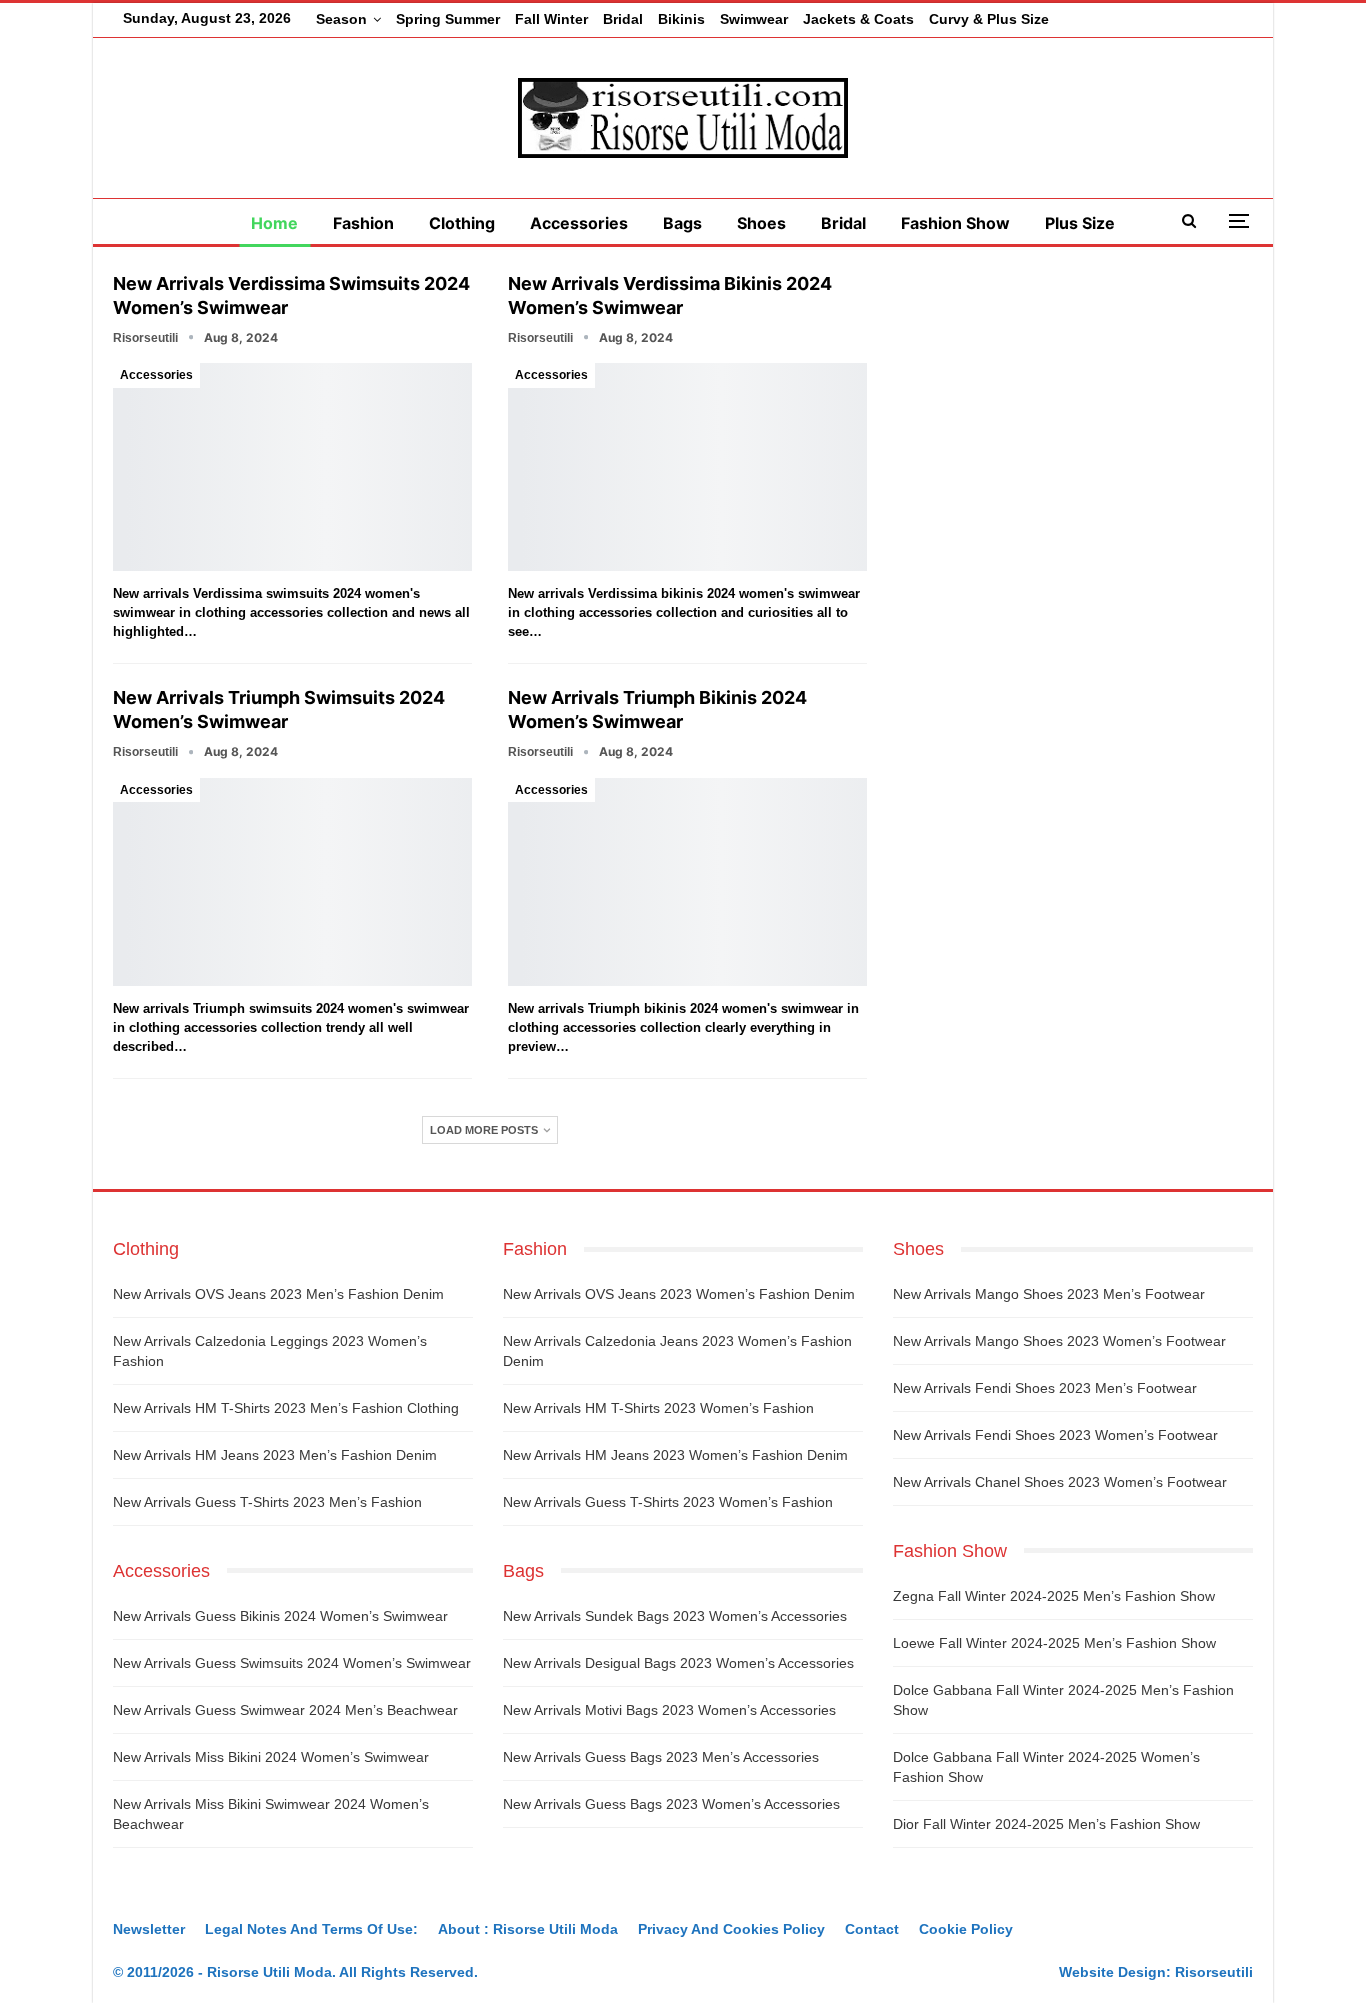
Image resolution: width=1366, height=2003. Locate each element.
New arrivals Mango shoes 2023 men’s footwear (1049, 1294)
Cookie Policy (966, 1929)
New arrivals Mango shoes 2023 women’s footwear (1059, 1341)
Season (341, 19)
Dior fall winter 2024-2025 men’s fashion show (1046, 1824)
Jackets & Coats (858, 19)
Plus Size (1080, 223)
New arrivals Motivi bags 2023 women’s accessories (669, 1710)
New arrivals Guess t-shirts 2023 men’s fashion (267, 1502)
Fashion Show (955, 223)
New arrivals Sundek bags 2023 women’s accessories (675, 1616)
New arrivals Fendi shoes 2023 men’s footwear (1045, 1388)
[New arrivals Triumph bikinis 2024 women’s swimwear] (687, 882)
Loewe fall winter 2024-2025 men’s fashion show (1054, 1643)
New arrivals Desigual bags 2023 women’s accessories (678, 1663)
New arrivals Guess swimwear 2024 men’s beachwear (285, 1710)
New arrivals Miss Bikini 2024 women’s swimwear (271, 1757)
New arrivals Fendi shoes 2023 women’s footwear (1055, 1435)
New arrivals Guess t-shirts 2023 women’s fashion (668, 1502)
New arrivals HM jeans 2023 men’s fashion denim (275, 1455)
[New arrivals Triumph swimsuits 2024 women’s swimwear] (292, 882)
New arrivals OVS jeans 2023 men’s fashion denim (278, 1294)
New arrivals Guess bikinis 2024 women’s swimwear (280, 1616)
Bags (682, 223)
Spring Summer (448, 19)
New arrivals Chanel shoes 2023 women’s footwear (1060, 1482)
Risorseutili (1214, 1972)
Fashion (363, 223)
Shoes (761, 223)
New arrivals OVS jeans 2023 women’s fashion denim (679, 1294)
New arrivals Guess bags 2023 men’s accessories (661, 1757)
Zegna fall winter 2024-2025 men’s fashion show (1054, 1596)
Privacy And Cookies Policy (731, 1929)
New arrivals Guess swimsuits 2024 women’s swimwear (292, 1663)
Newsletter (149, 1929)
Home (274, 223)
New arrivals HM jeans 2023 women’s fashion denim (675, 1455)
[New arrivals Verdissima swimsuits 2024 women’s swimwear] (292, 467)
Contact (872, 1929)
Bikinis (681, 19)
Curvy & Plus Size (989, 19)
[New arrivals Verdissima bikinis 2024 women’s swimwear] (687, 467)
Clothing (462, 223)
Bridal (623, 19)
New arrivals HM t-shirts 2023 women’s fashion (658, 1408)
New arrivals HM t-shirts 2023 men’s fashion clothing (286, 1408)
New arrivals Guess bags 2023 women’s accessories (671, 1804)
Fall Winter (551, 19)
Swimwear (754, 19)
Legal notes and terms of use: (311, 1929)
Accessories (579, 223)
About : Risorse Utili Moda (528, 1929)
